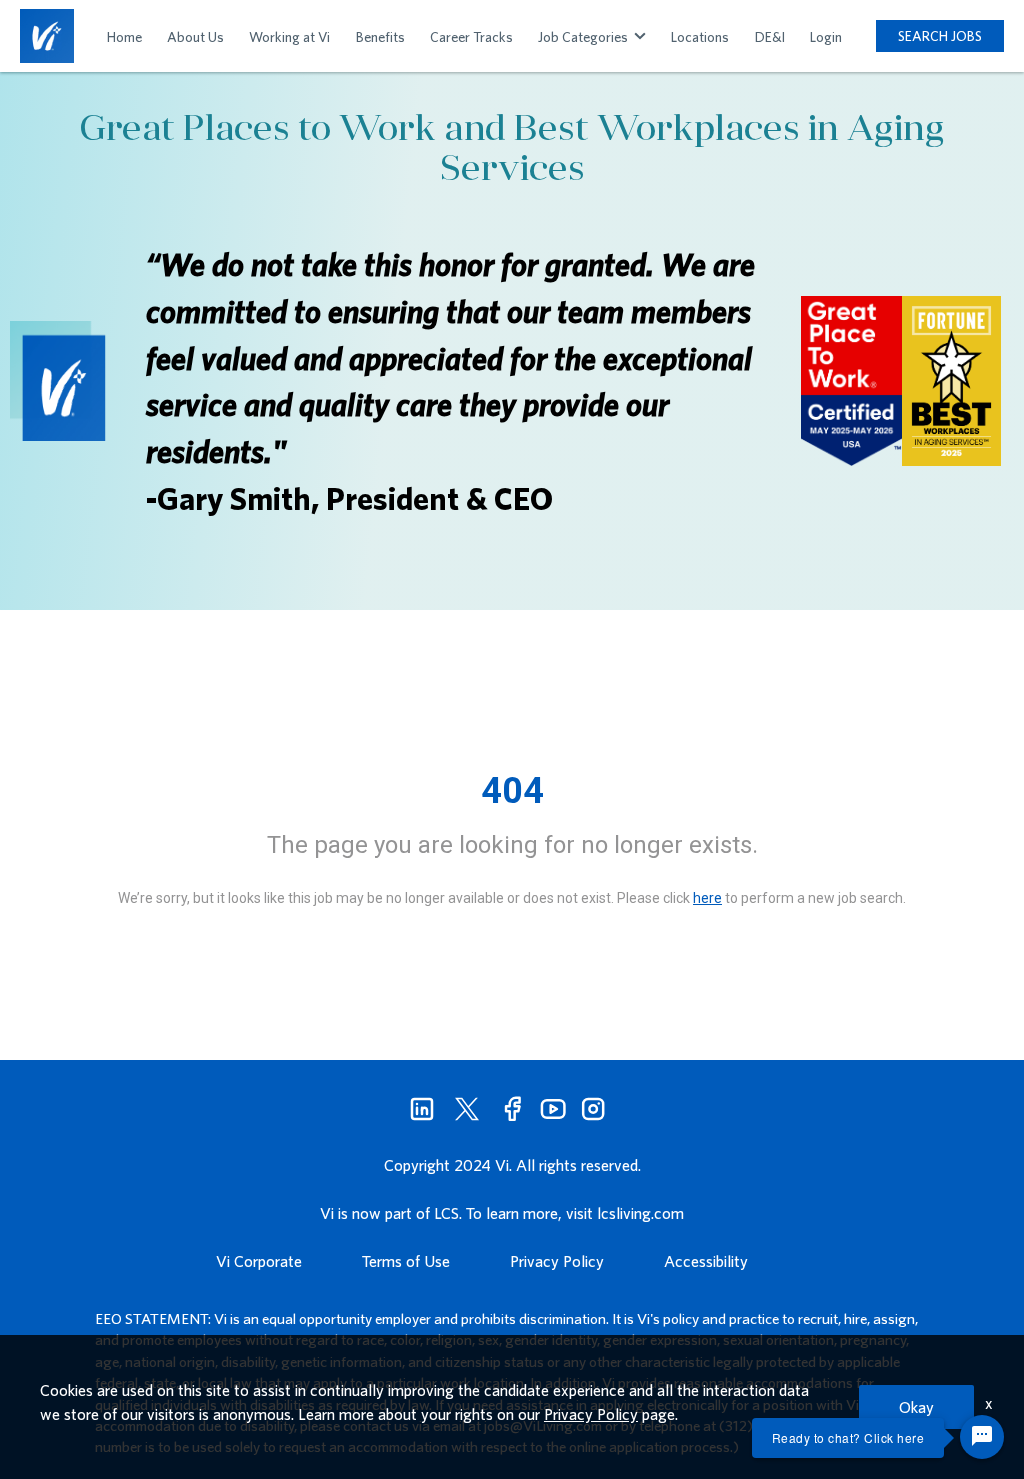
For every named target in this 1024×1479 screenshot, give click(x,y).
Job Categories (584, 37)
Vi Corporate (259, 1261)
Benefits (380, 37)
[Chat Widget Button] (982, 1437)
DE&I (770, 37)
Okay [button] (916, 1407)
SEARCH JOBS (940, 36)
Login (826, 37)
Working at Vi (289, 37)
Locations (700, 37)
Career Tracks (471, 37)
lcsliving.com (640, 1213)
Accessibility (706, 1261)
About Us (195, 37)
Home (124, 37)
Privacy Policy (557, 1261)
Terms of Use (406, 1261)
